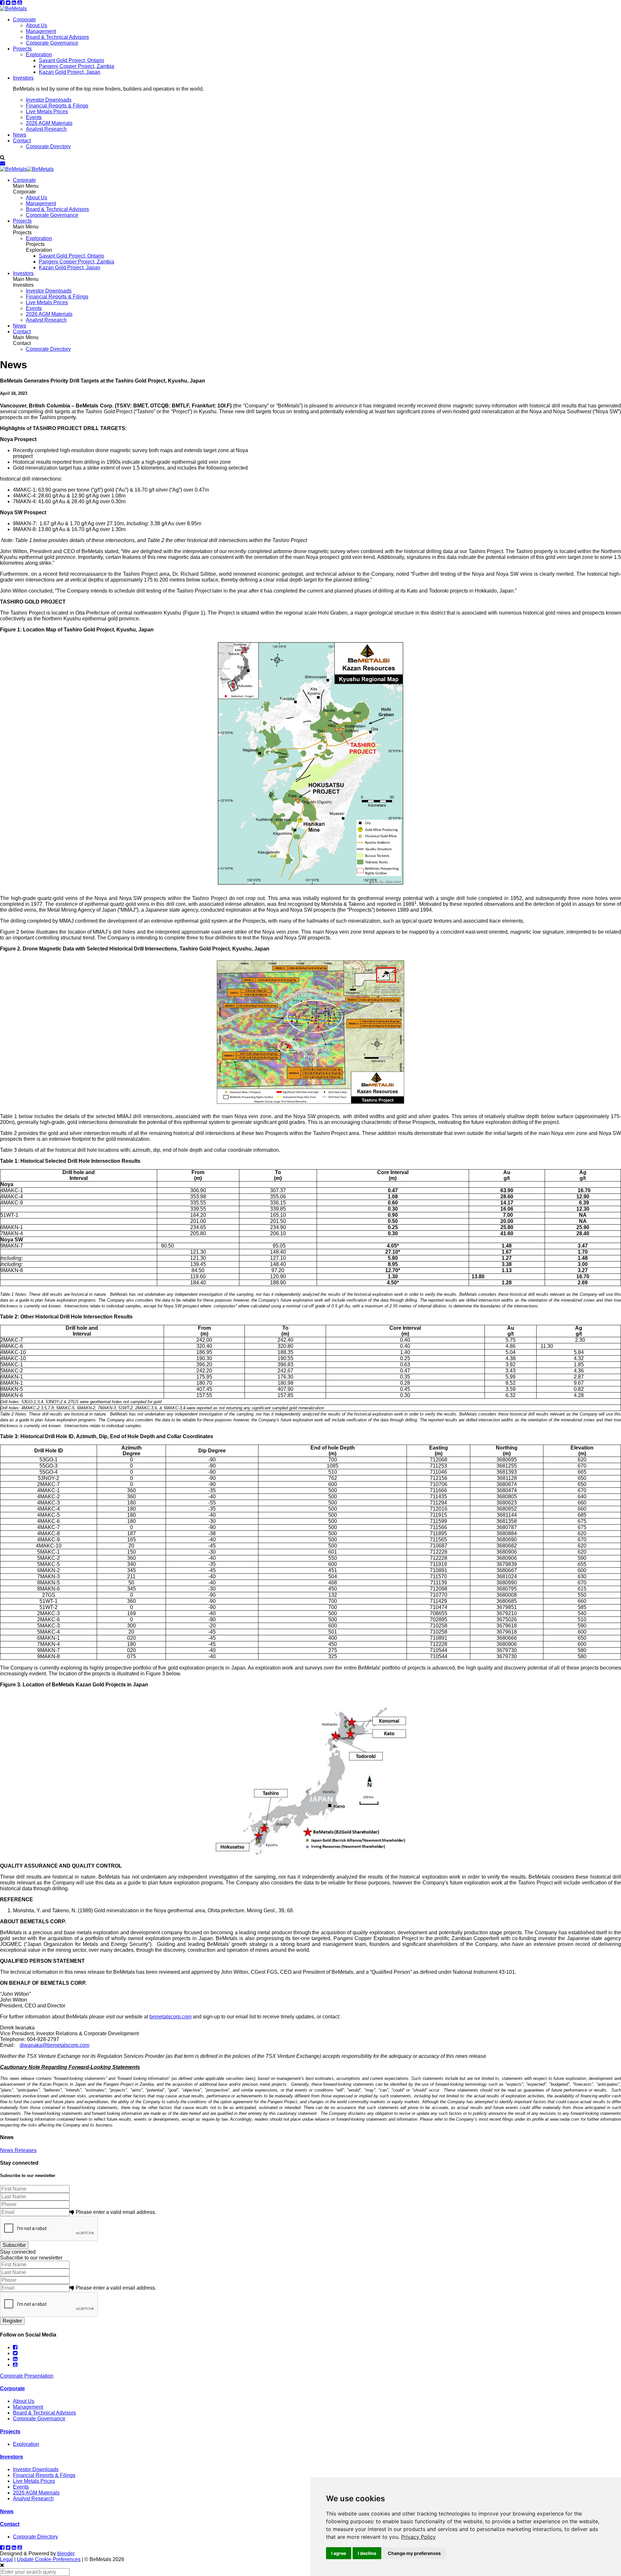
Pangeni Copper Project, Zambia (76, 66)
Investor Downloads (49, 100)
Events (34, 117)
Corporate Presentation (27, 2376)
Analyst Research (46, 129)
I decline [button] (367, 2553)
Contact (22, 141)
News (20, 135)
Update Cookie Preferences (49, 2559)
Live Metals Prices (47, 111)
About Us (37, 25)
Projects (22, 49)
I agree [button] (339, 2553)
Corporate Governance (52, 43)
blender (66, 2554)
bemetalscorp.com (170, 2017)
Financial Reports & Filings (57, 106)
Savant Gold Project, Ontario (71, 60)
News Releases (18, 2150)
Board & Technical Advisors (57, 37)
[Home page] (13, 9)
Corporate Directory (48, 146)
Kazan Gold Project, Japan (70, 72)
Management (41, 31)
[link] (418, 2537)
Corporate (24, 20)
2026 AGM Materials (49, 123)
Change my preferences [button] (414, 2553)
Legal (6, 2559)
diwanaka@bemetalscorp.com (54, 2045)
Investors (23, 78)
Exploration (39, 55)
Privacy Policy (418, 2537)
